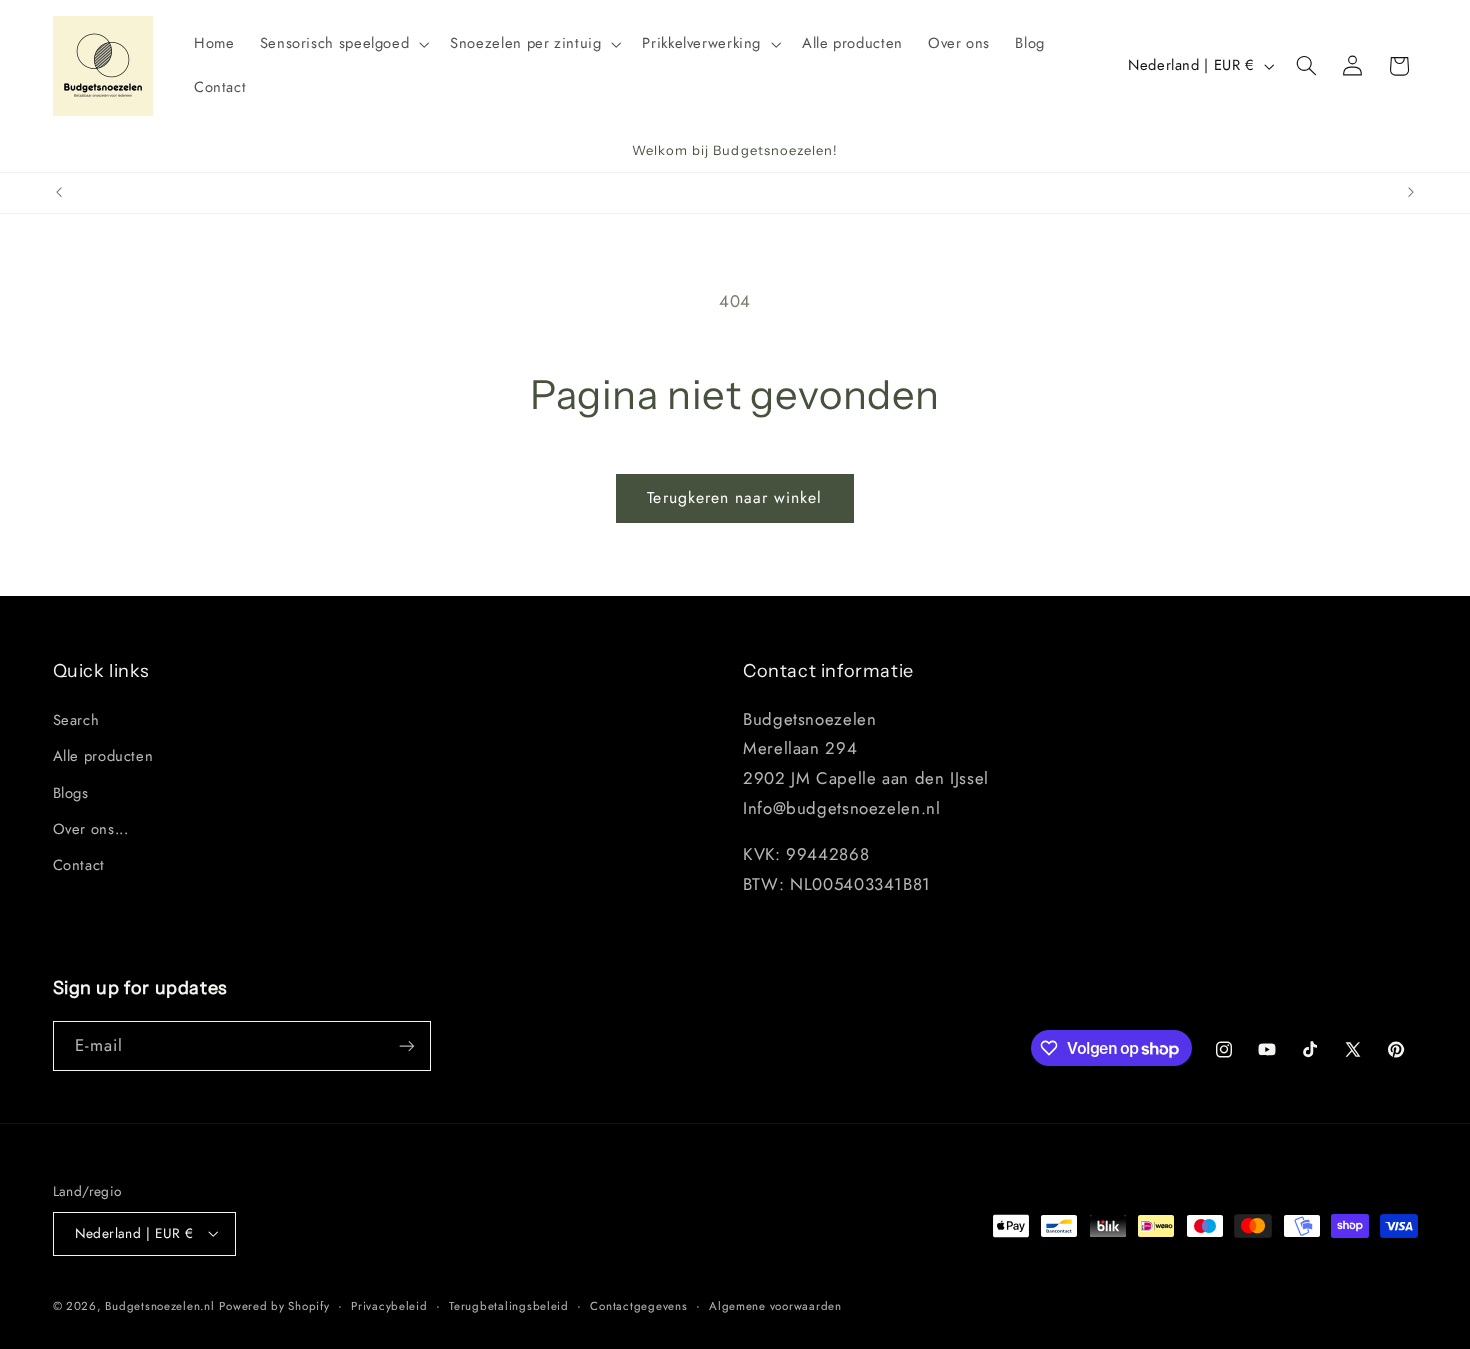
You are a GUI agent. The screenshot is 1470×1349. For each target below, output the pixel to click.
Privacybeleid (389, 1306)
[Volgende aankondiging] (1411, 193)
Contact (79, 865)
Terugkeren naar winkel (734, 497)
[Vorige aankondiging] (59, 193)
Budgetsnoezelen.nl (159, 1306)
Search (76, 720)
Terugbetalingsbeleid (509, 1306)
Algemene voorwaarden (775, 1306)
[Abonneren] (406, 1045)
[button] (342, 44)
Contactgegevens (638, 1306)
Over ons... (91, 829)
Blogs (71, 793)
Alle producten (103, 756)
